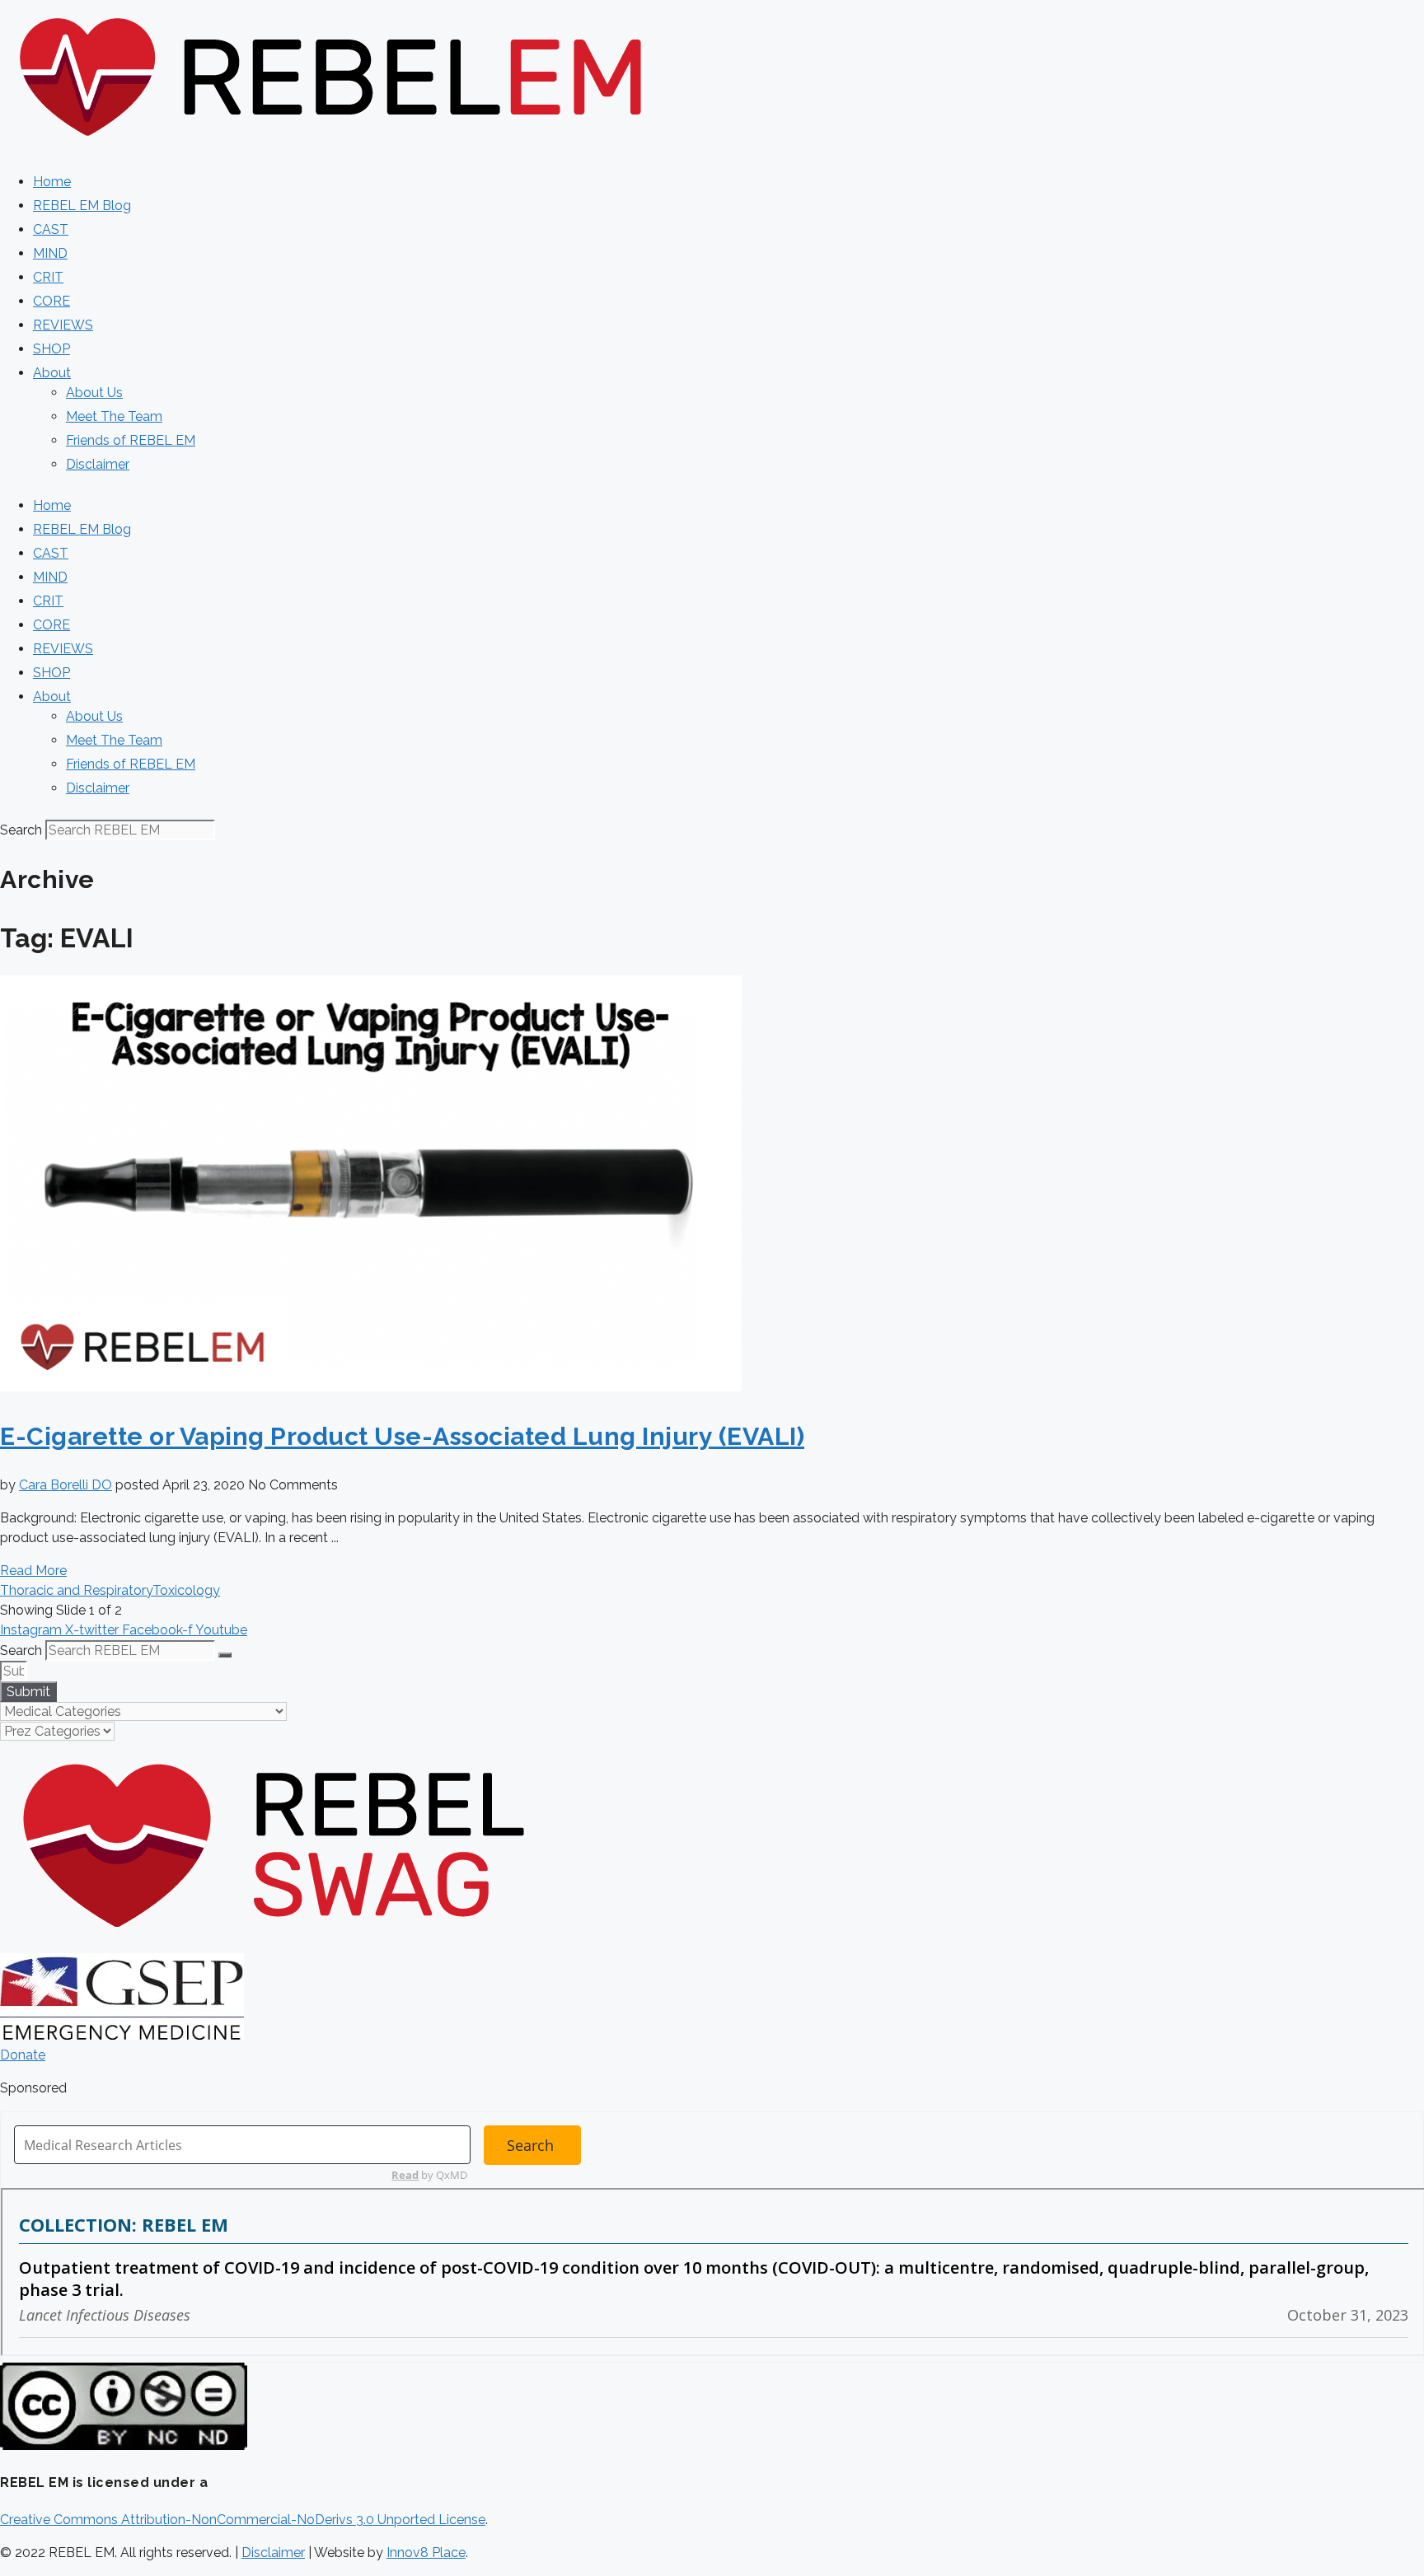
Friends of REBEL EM (131, 440)
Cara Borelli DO (66, 1485)
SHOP (52, 349)
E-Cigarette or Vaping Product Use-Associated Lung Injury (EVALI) (402, 1436)
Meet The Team (114, 416)
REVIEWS (63, 325)
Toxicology (186, 1590)
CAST (51, 229)
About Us (94, 393)
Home (52, 182)
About (52, 373)
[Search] (225, 1655)
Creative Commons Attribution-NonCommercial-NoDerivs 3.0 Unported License (243, 2520)
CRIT (48, 277)
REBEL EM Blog (82, 206)
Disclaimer (98, 464)
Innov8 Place (426, 2553)
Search (21, 830)
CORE (52, 301)
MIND (50, 253)
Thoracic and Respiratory (76, 1590)
